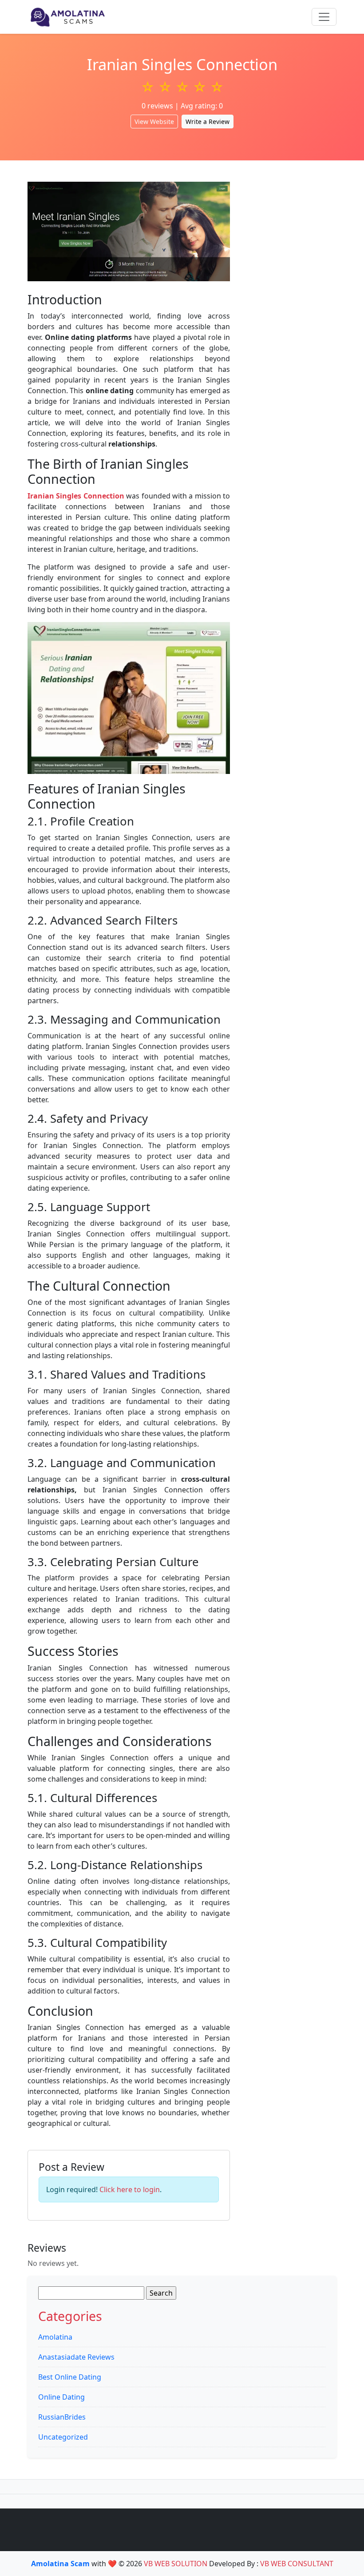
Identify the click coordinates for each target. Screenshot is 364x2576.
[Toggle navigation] (324, 17)
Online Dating (61, 2397)
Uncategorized (63, 2437)
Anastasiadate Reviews (76, 2357)
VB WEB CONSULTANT (297, 2564)
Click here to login (130, 2189)
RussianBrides (62, 2417)
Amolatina (55, 2337)
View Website (154, 122)
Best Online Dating (70, 2377)
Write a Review (208, 122)
